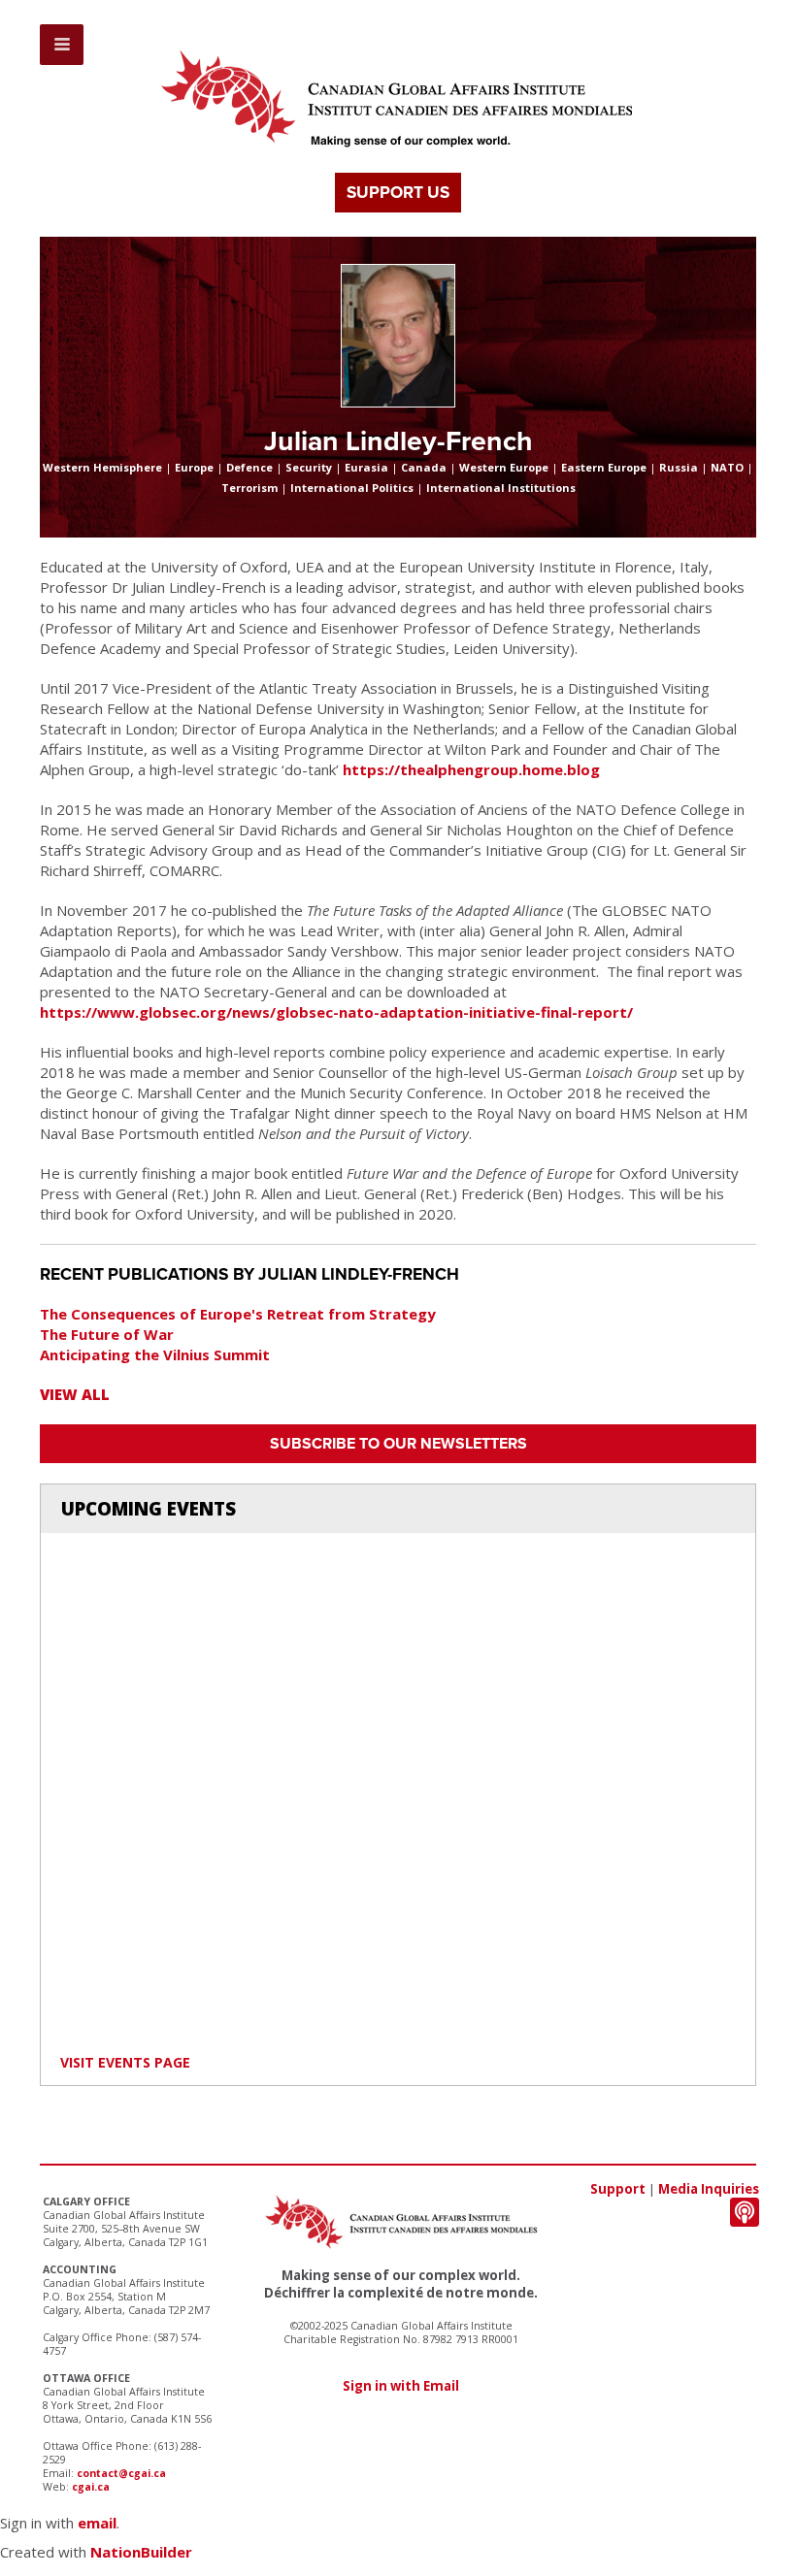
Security (309, 467)
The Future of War (107, 1334)
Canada (424, 467)
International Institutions (501, 488)
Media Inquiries (709, 2189)
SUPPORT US (398, 193)
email (97, 2523)
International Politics (352, 488)
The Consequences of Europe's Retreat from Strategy (238, 1314)
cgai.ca (91, 2487)
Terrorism (249, 488)
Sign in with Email (401, 2386)
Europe (194, 467)
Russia (679, 467)
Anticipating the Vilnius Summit (155, 1354)
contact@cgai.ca (121, 2473)
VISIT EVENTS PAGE (125, 2062)
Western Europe (504, 467)
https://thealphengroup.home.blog (471, 769)
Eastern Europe (604, 467)
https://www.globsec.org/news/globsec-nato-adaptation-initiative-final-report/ (336, 1012)
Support (618, 2189)
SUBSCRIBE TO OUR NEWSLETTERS (398, 1444)
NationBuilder (141, 2552)
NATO (727, 467)
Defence (249, 467)
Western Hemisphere (102, 467)
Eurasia (366, 467)
